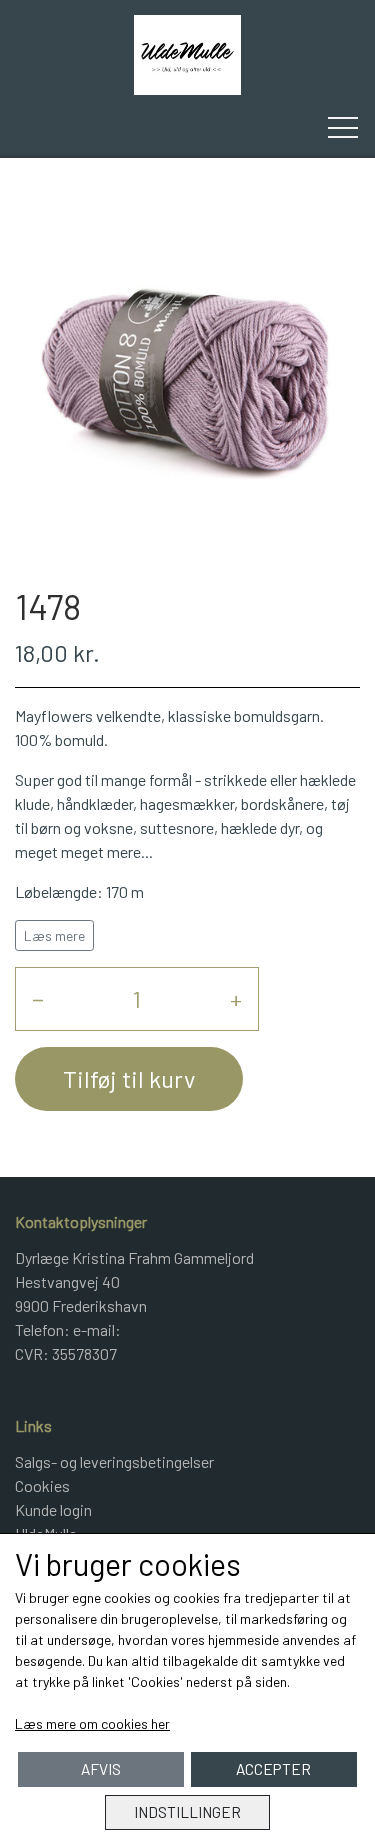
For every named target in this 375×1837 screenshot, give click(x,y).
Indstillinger (187, 1812)
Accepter (273, 1769)
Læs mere (54, 935)
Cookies (42, 1485)
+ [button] (236, 998)
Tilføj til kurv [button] (129, 1078)
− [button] (38, 998)
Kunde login (53, 1509)
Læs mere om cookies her (92, 1723)
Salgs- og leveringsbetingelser (114, 1461)
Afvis (101, 1769)
